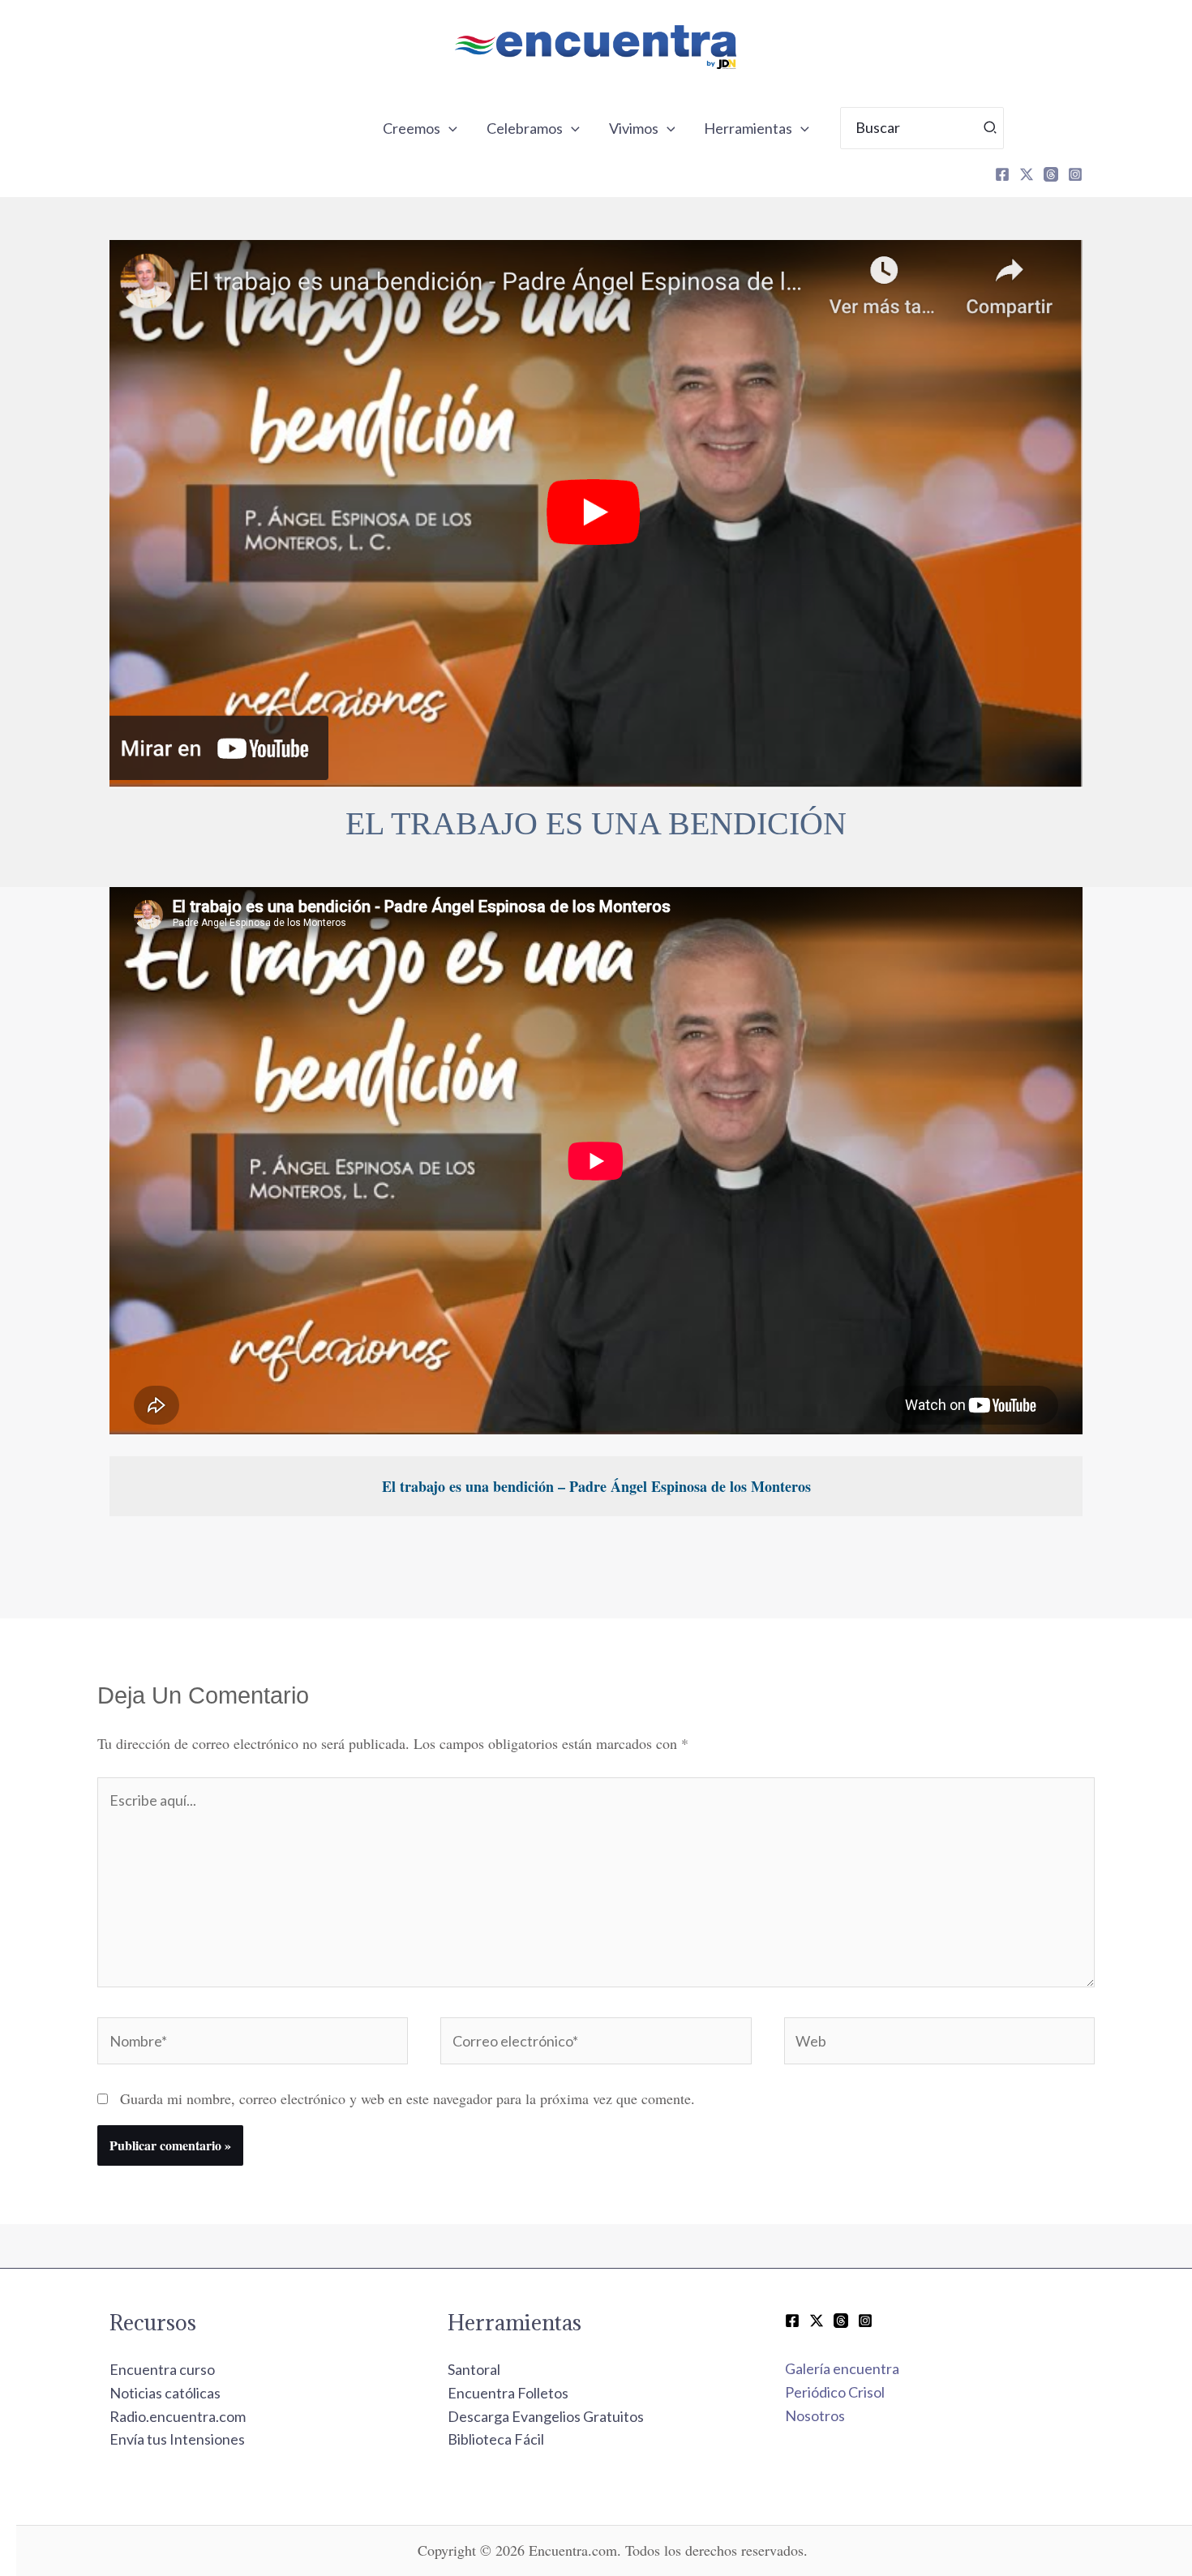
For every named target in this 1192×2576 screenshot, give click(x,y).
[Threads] (1051, 174)
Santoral (474, 2369)
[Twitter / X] (817, 2321)
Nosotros (815, 2415)
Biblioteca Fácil (496, 2439)
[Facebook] (1002, 174)
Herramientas (748, 128)
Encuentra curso (162, 2369)
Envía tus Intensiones (177, 2439)
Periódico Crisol (835, 2392)
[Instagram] (1075, 174)
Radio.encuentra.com (178, 2416)
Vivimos (634, 128)
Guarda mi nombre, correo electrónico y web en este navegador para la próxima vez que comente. (407, 2098)
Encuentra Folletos (508, 2393)
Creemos (412, 128)
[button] (449, 128)
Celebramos (525, 128)
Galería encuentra (842, 2368)
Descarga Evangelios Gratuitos (546, 2416)
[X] (1027, 174)
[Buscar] (991, 128)
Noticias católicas (165, 2393)
